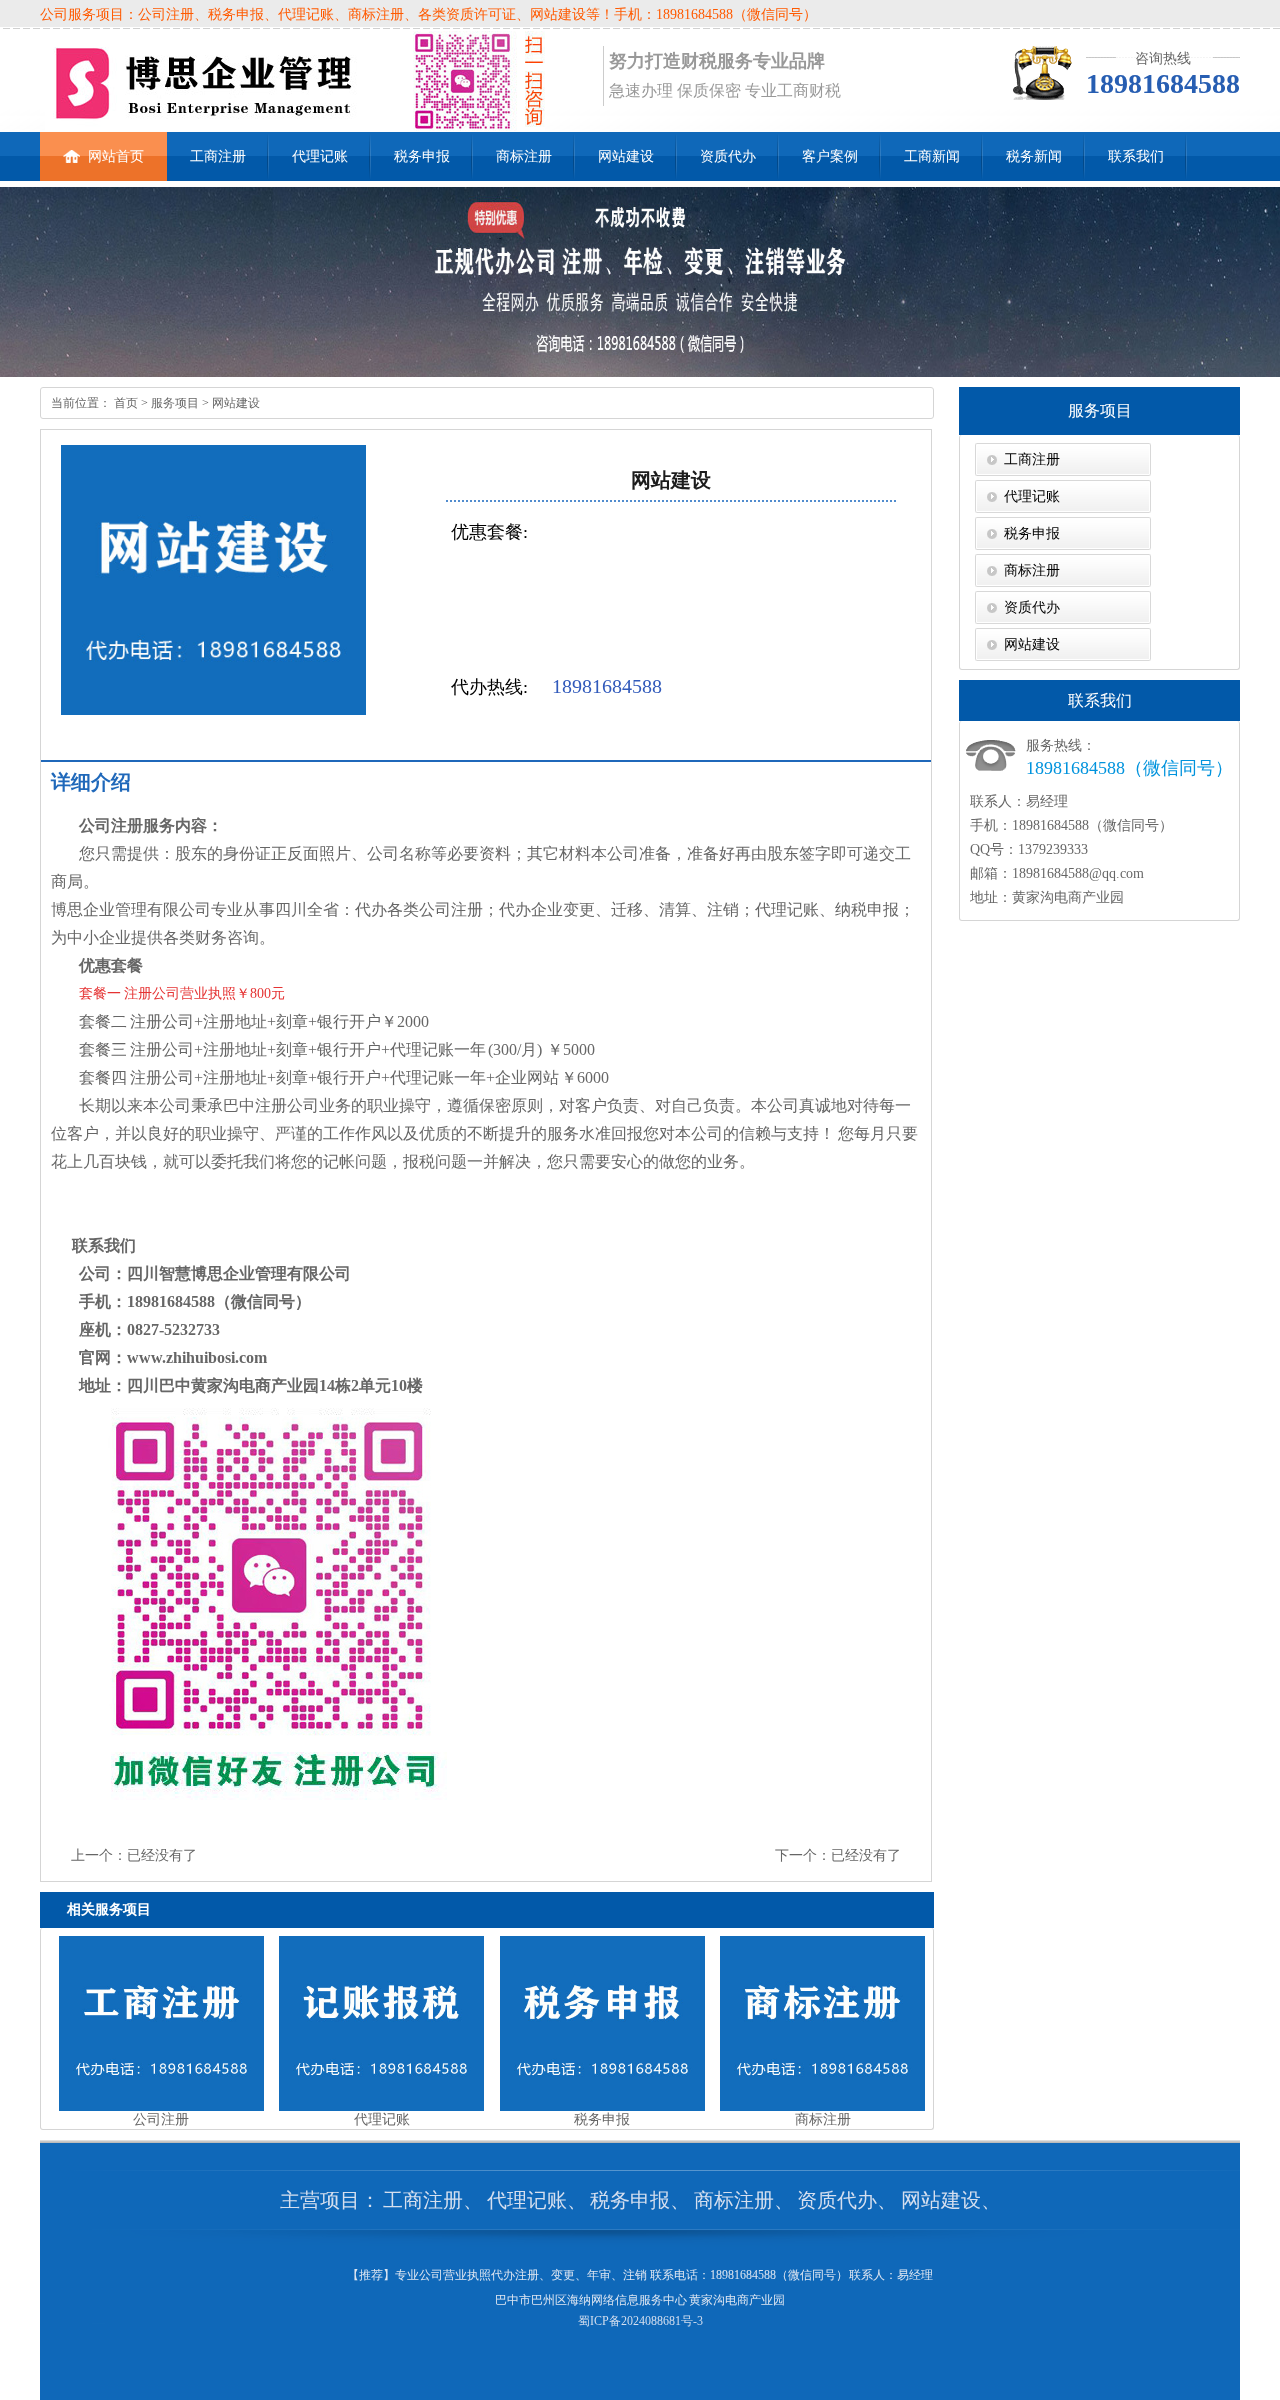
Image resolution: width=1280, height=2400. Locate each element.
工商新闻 (932, 156)
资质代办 (728, 156)
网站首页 (116, 156)
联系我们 (1136, 156)
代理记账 (320, 156)
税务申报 (422, 156)
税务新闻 (1034, 156)
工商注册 (218, 156)
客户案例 (830, 156)
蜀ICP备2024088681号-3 (640, 2321)
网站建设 (626, 156)
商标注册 (524, 156)
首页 (124, 403)
